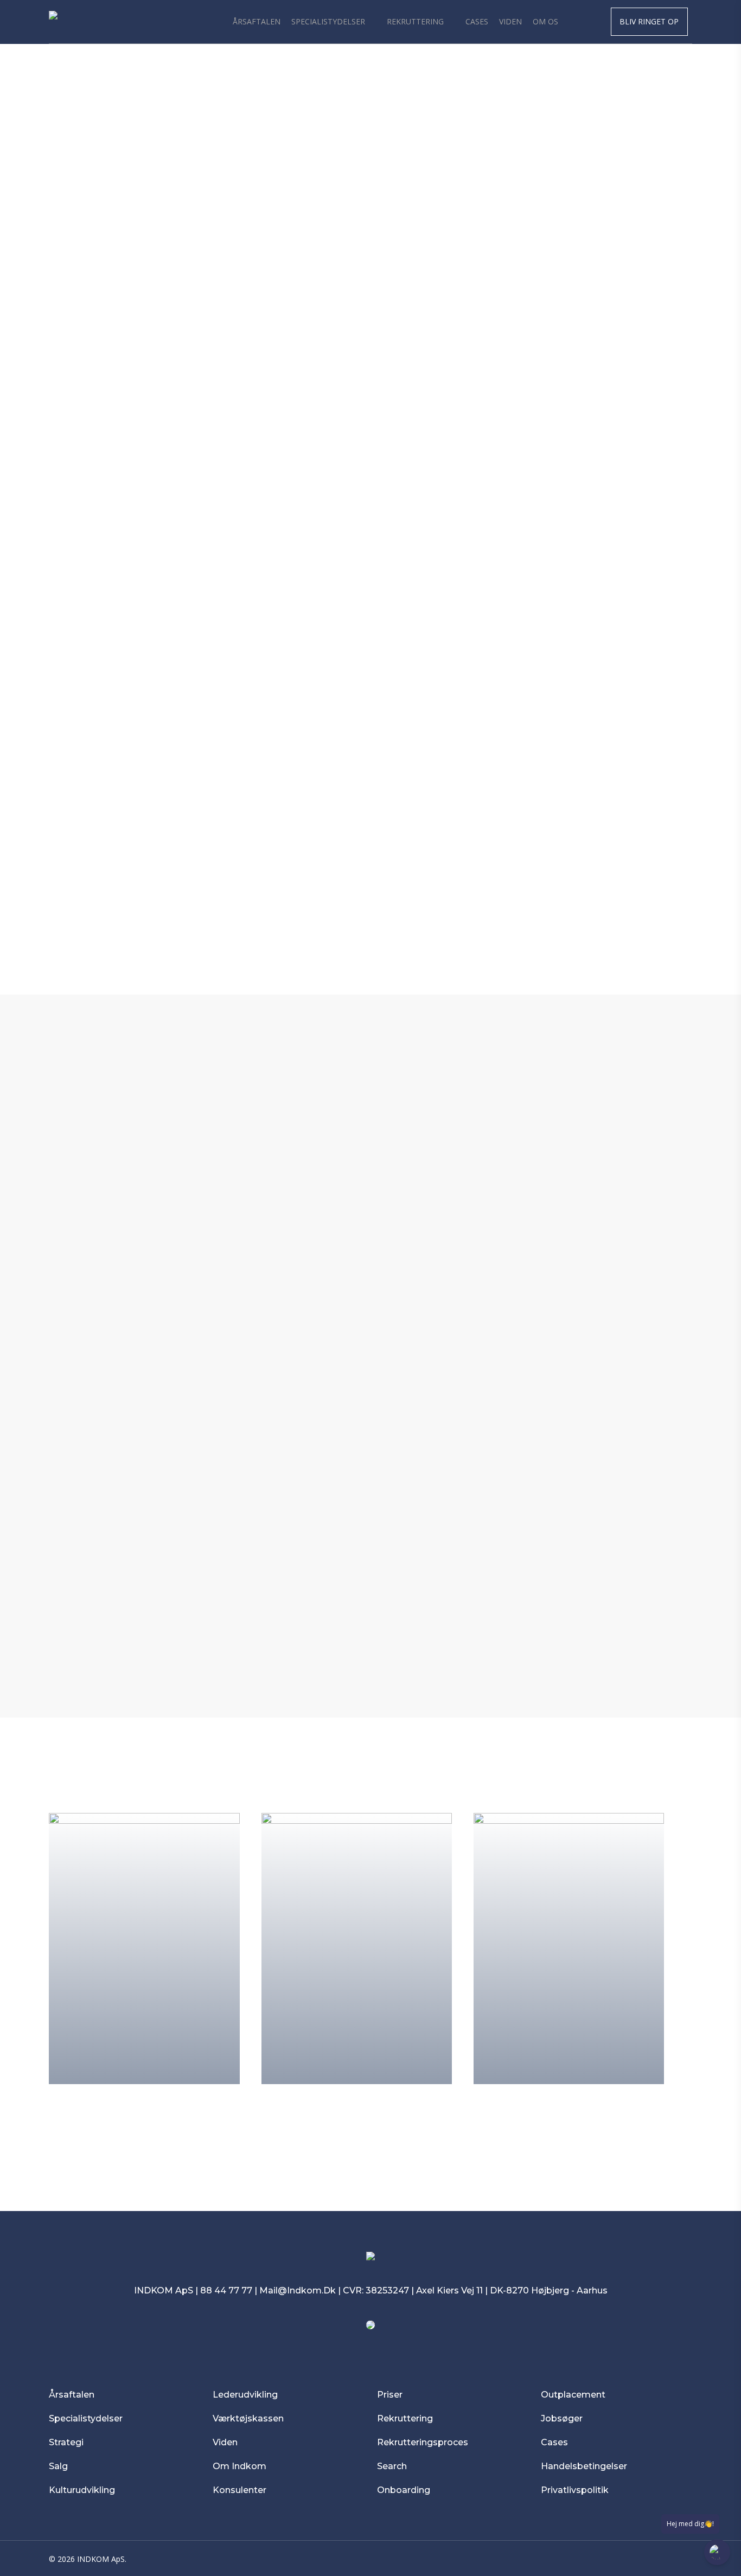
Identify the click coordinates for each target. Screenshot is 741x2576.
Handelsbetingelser (584, 2466)
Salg (58, 2466)
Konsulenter (239, 2490)
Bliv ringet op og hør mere (361, 1648)
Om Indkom (239, 2466)
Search (392, 2466)
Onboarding (404, 2490)
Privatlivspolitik (576, 2490)
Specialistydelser (86, 2418)
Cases (554, 2442)
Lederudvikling (245, 2395)
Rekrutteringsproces (423, 2442)
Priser (390, 2395)
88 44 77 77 (226, 2290)
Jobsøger (562, 2418)
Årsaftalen (72, 2395)
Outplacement (573, 2395)
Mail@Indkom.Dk (298, 2290)
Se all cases (361, 2120)
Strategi (66, 2442)
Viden (225, 2442)
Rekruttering (405, 2418)
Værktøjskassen (248, 2418)
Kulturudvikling (82, 2490)
